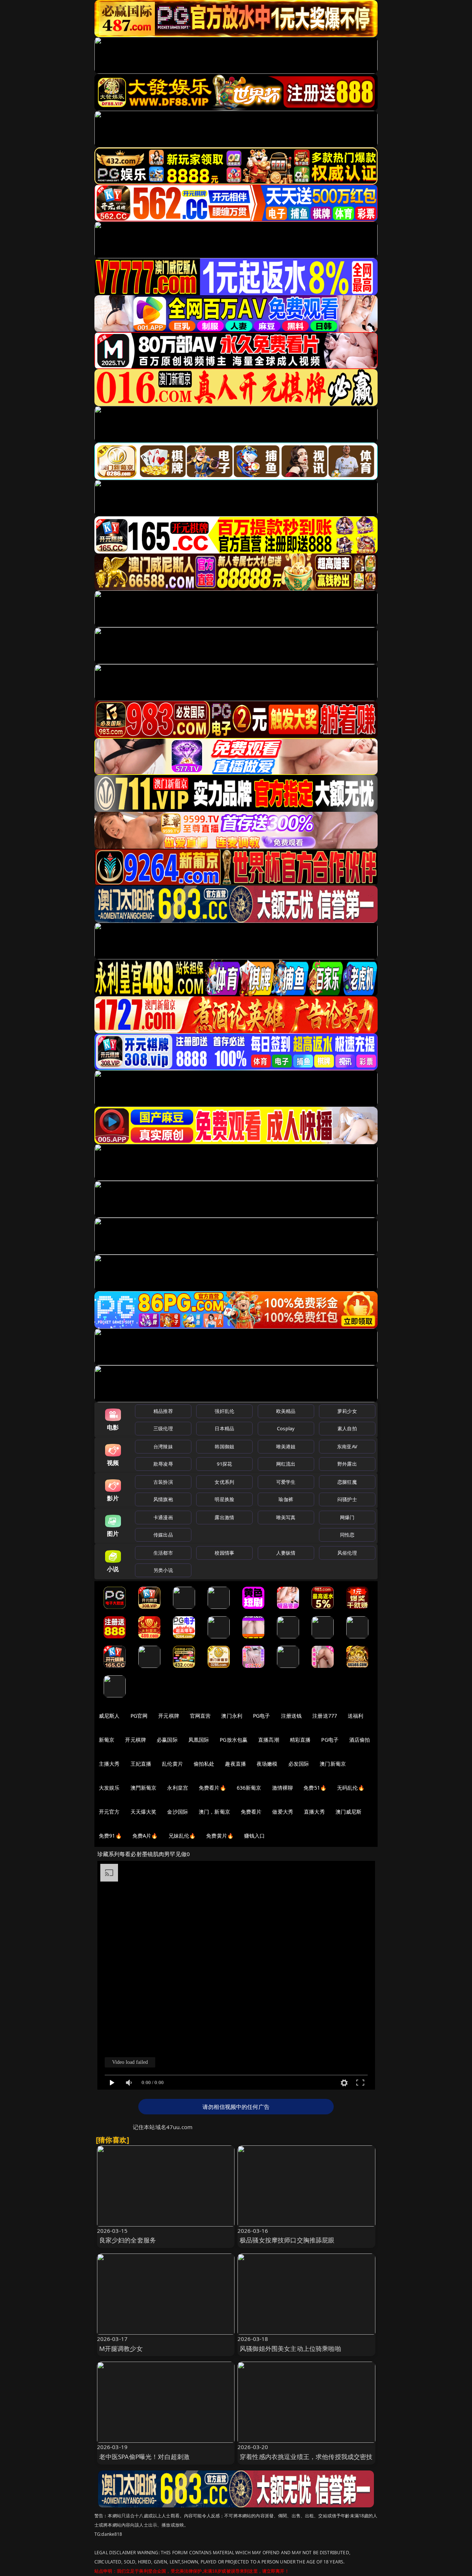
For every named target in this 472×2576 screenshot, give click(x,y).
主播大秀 (109, 1764)
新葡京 (107, 1740)
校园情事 (224, 1553)
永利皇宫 (178, 1788)
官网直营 (200, 1716)
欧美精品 (286, 1411)
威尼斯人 (109, 1716)
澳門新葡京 (144, 1788)
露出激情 (224, 1517)
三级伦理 (163, 1428)
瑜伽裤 (286, 1499)
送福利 (355, 1716)
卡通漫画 (163, 1517)
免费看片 (251, 1812)
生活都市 (163, 1553)
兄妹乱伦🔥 (182, 1836)
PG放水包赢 (234, 1740)
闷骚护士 (347, 1499)
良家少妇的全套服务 (128, 2240)
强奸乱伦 (224, 1411)
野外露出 (347, 1464)
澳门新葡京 (333, 1764)
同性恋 (347, 1535)
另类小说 (163, 1570)
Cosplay (286, 1428)
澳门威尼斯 (349, 1812)
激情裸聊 (283, 1788)
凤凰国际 (199, 1740)
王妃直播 (141, 1764)
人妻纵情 (286, 1553)
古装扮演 (163, 1482)
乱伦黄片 (172, 1764)
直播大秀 (314, 1812)
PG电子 (262, 1716)
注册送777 (325, 1716)
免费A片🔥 (145, 1836)
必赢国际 (167, 1740)
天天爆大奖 (144, 1812)
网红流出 (286, 1464)
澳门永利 (232, 1716)
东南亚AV (347, 1446)
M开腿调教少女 (121, 2349)
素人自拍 (347, 1428)
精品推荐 (163, 1411)
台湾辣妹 (163, 1446)
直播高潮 (269, 1740)
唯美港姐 (286, 1446)
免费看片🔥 (212, 1788)
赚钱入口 (255, 1836)
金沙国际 (178, 1812)
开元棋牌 (169, 1716)
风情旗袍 (163, 1499)
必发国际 (299, 1764)
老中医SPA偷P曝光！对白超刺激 (145, 2457)
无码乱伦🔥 (351, 1788)
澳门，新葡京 (214, 1812)
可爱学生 (286, 1482)
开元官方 (109, 1812)
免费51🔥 (315, 1788)
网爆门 (347, 1517)
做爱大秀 (283, 1812)
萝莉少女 (347, 1411)
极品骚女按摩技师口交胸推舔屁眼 (287, 2240)
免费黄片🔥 (220, 1836)
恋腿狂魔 (347, 1482)
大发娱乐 (109, 1788)
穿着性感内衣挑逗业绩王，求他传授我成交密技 (306, 2457)
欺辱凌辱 (163, 1464)
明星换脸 (224, 1499)
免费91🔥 (110, 1836)
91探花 (224, 1464)
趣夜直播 (235, 1764)
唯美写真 (286, 1517)
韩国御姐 (224, 1446)
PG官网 (139, 1716)
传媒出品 (163, 1535)
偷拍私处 (204, 1764)
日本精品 (224, 1428)
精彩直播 (300, 1740)
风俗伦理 (347, 1553)
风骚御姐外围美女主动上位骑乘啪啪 (290, 2349)
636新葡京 (249, 1788)
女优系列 (224, 1482)
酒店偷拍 (360, 1740)
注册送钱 (291, 1716)
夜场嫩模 (267, 1764)
